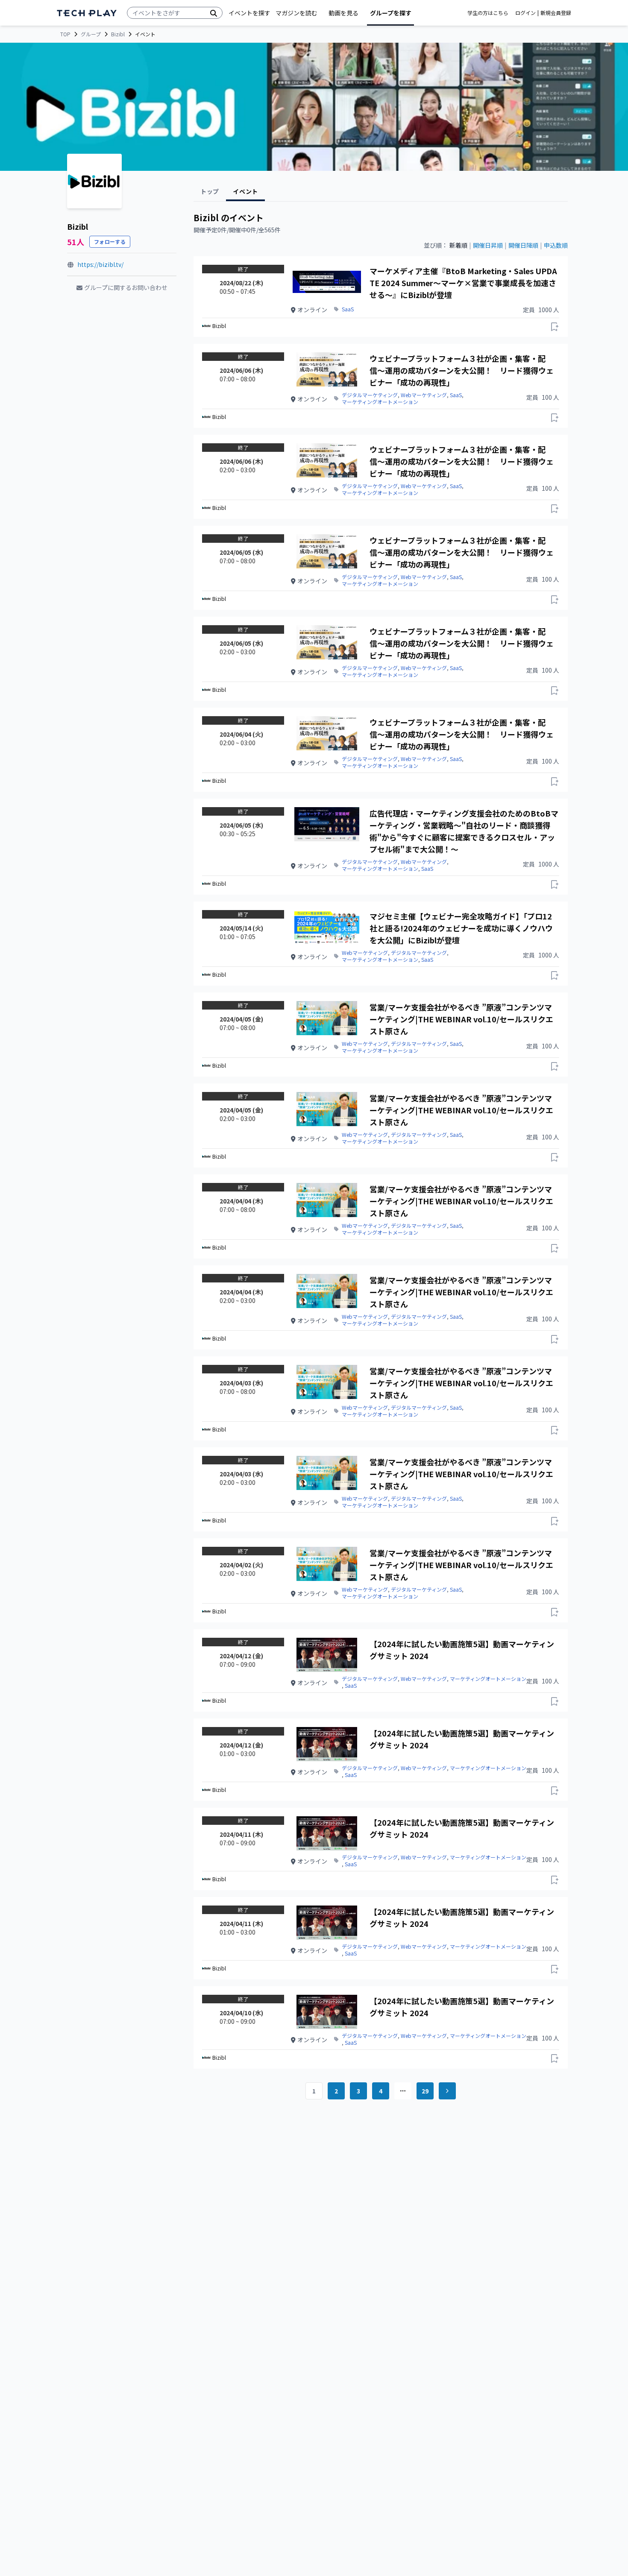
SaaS (348, 309)
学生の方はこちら (488, 13)
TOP (65, 34)
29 (425, 2091)
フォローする (110, 241)
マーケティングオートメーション (380, 402)
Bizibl (118, 34)
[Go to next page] (447, 2091)
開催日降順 (523, 245)
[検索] (214, 13)
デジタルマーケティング (370, 395)
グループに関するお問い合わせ (126, 287)
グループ (91, 34)
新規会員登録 (556, 13)
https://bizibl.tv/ (100, 264)
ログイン (525, 13)
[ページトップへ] (87, 13)
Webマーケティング (424, 395)
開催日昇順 (488, 245)
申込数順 (556, 245)
